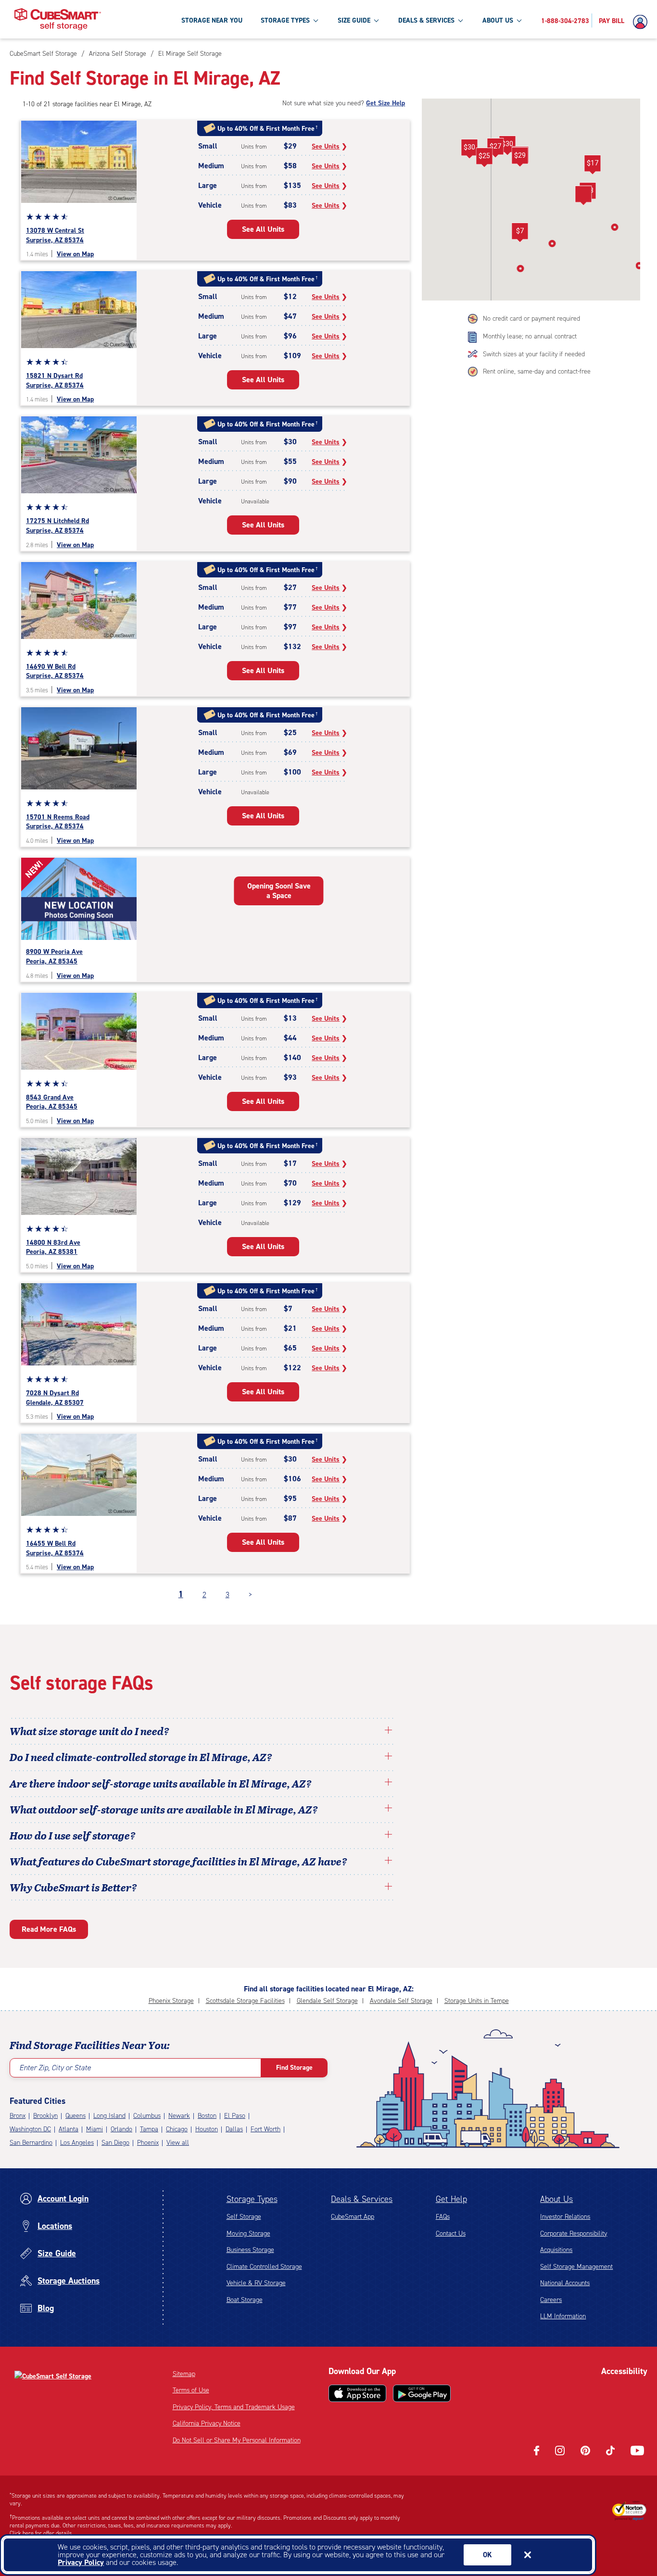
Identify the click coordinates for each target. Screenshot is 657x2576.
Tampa (149, 2129)
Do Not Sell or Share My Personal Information (237, 2440)
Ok (487, 2555)
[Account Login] (643, 22)
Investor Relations (565, 2217)
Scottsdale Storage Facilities (245, 2001)
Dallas (234, 2129)
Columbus (147, 2116)
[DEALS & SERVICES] (460, 20)
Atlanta (69, 2129)
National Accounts (565, 2283)
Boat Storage (245, 2300)
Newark (179, 2116)
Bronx (18, 2116)
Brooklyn (45, 2116)
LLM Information (563, 2316)
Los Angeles (77, 2143)
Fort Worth (265, 2129)
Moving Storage (248, 2233)
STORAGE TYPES (285, 20)
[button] (520, 157)
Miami (95, 2129)
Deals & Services (362, 2199)
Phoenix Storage (171, 2001)
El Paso (235, 2116)
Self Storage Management (576, 2267)
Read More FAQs (49, 1929)
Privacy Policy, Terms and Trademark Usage (234, 2407)
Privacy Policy (81, 2562)
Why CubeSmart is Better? (73, 1887)
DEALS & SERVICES (426, 20)
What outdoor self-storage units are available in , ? (164, 1809)
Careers (551, 2300)
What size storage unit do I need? (89, 1731)
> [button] (250, 1594)
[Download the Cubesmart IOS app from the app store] (357, 2393)
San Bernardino (31, 2143)
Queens (76, 2116)
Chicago (177, 2129)
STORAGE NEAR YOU (212, 20)
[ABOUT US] (519, 20)
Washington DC (30, 2129)
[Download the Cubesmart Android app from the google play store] (422, 2393)
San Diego (115, 2143)
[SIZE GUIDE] (376, 20)
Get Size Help (385, 103)
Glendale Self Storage (327, 2001)
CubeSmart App (353, 2217)
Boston (207, 2116)
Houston (207, 2129)
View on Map (75, 254)
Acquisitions (556, 2250)
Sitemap (184, 2374)
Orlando (121, 2129)
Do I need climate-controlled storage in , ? (141, 1757)
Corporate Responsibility (574, 2233)
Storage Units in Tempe (477, 2001)
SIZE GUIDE (354, 20)
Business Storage (250, 2250)
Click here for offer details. (42, 2533)
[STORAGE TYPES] (316, 20)
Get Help (451, 2199)
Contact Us (451, 2233)
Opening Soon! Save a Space (279, 891)
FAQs (443, 2217)
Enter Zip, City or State (55, 2068)
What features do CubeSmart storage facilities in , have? (178, 1861)
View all (178, 2143)
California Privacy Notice (207, 2423)
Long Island (109, 2116)
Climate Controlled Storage (264, 2267)
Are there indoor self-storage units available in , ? (161, 1783)
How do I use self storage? (73, 1835)
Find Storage (294, 2068)
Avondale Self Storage (401, 2001)
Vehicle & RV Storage (256, 2283)
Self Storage (244, 2217)
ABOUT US (498, 20)
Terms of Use (191, 2390)
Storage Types (252, 2199)
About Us (556, 2199)
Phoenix (148, 2143)
